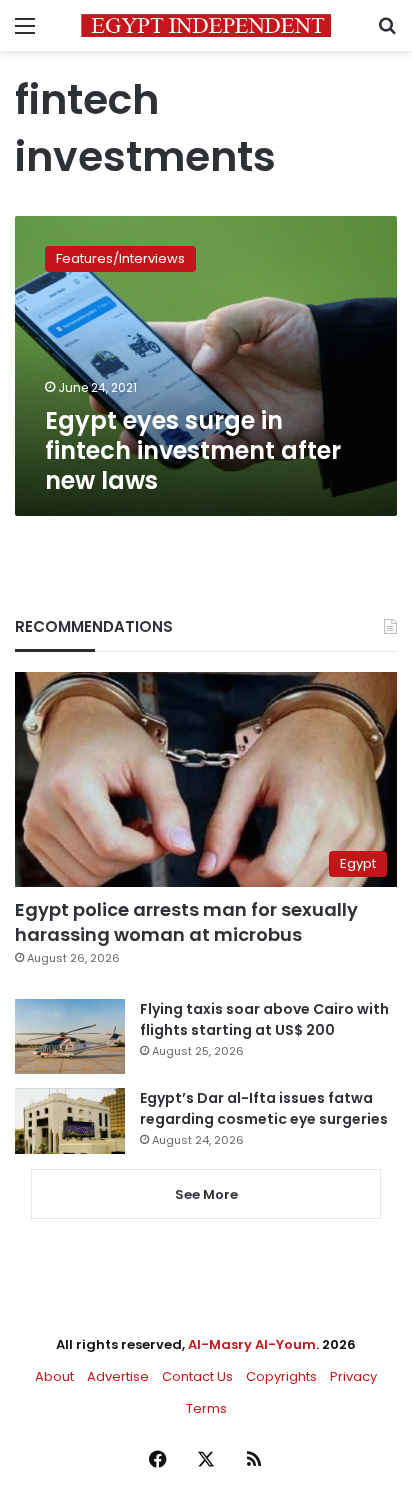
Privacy (353, 1376)
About (54, 1376)
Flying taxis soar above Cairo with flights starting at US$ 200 (264, 1019)
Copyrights (281, 1376)
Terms (206, 1408)
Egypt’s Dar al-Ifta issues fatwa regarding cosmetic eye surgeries (264, 1108)
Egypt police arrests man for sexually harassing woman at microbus (186, 922)
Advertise (118, 1376)
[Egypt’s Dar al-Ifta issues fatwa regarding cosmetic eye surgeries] (70, 1121)
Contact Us (197, 1376)
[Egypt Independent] (206, 25)
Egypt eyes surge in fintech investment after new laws (193, 450)
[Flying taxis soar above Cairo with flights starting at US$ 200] (70, 1036)
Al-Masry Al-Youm (252, 1344)
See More (206, 1194)
